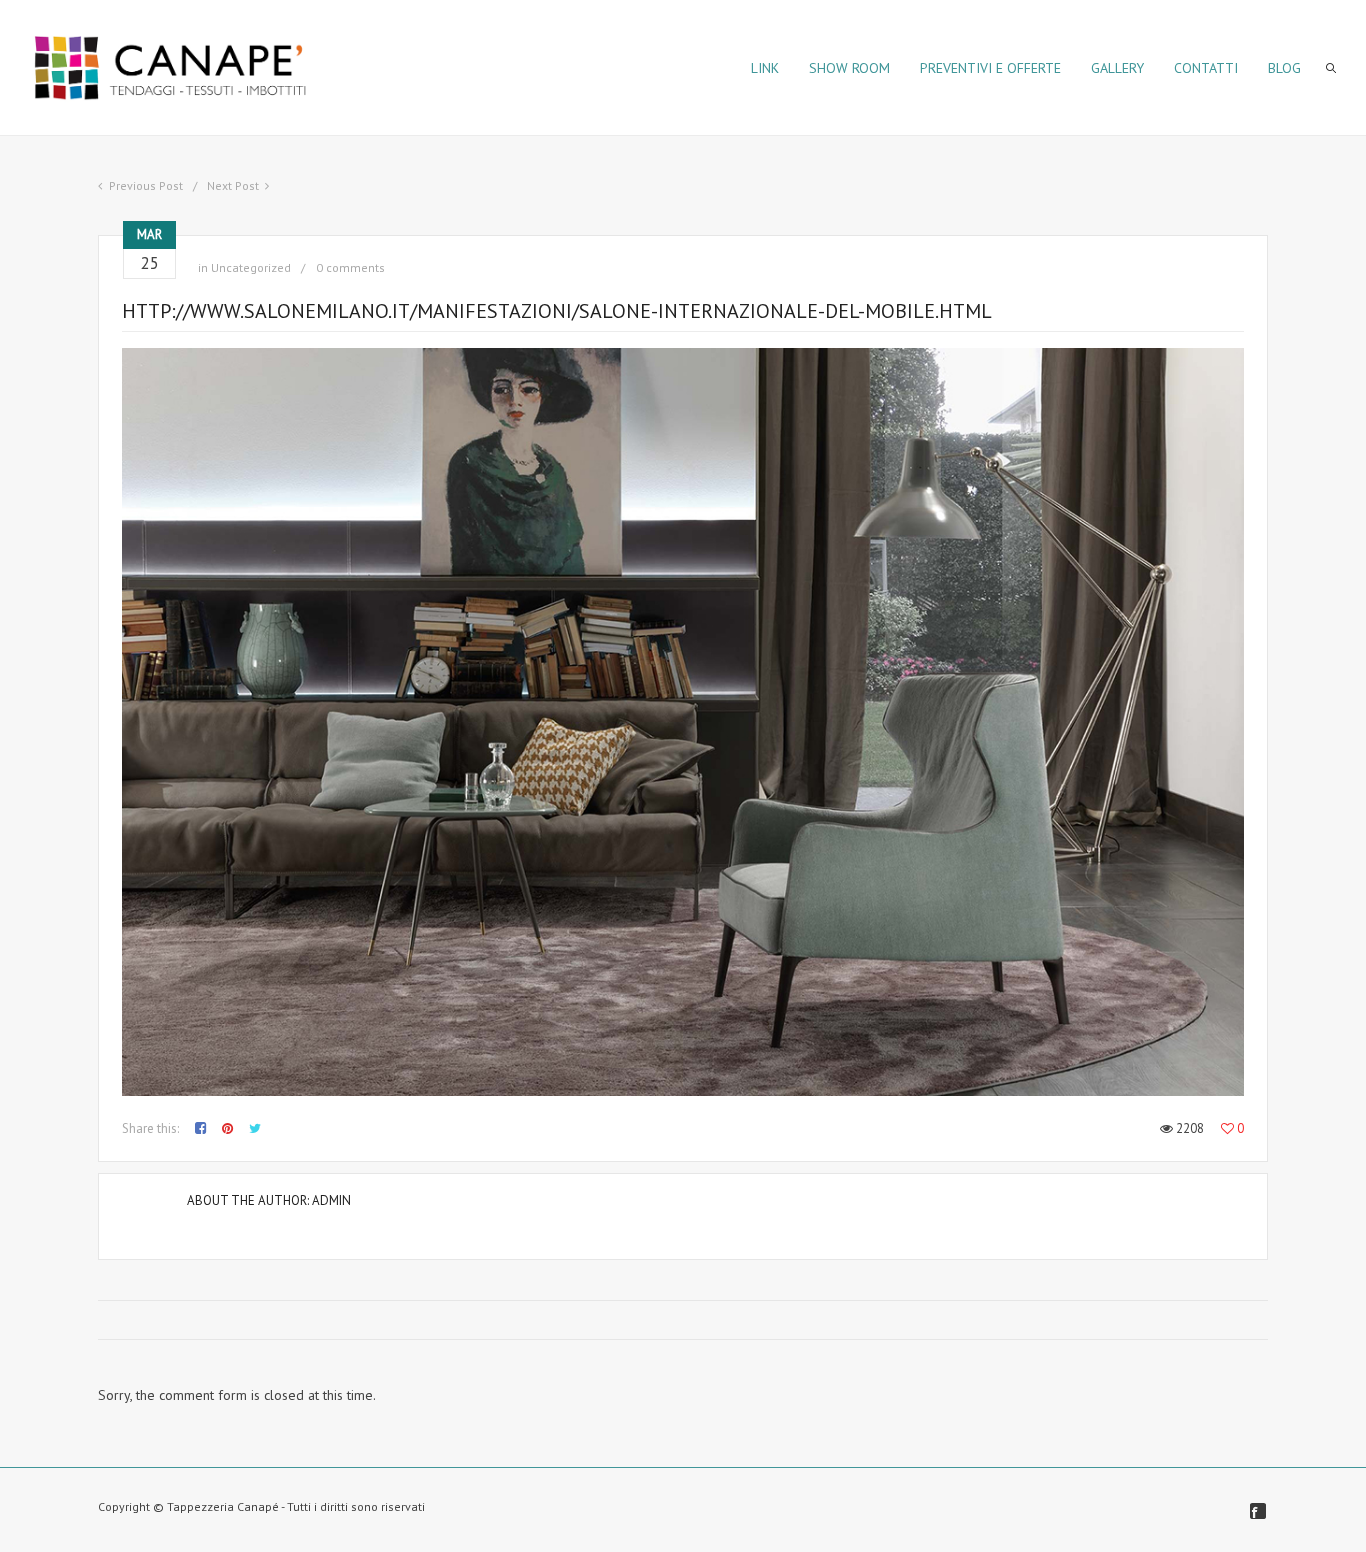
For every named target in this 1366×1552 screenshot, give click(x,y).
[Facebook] (1258, 1511)
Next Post (233, 185)
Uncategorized (251, 267)
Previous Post (146, 185)
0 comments (350, 267)
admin (331, 1200)
